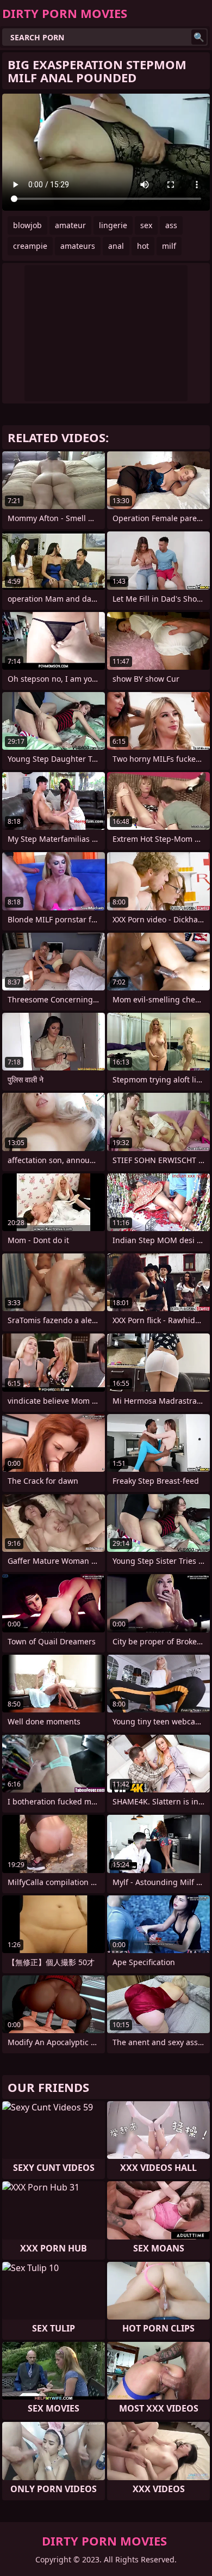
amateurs (78, 246)
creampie (30, 246)
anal (116, 246)
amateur (70, 225)
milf (169, 246)
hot (143, 246)
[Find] (199, 37)
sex (146, 225)
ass (171, 225)
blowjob (27, 225)
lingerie (113, 225)
